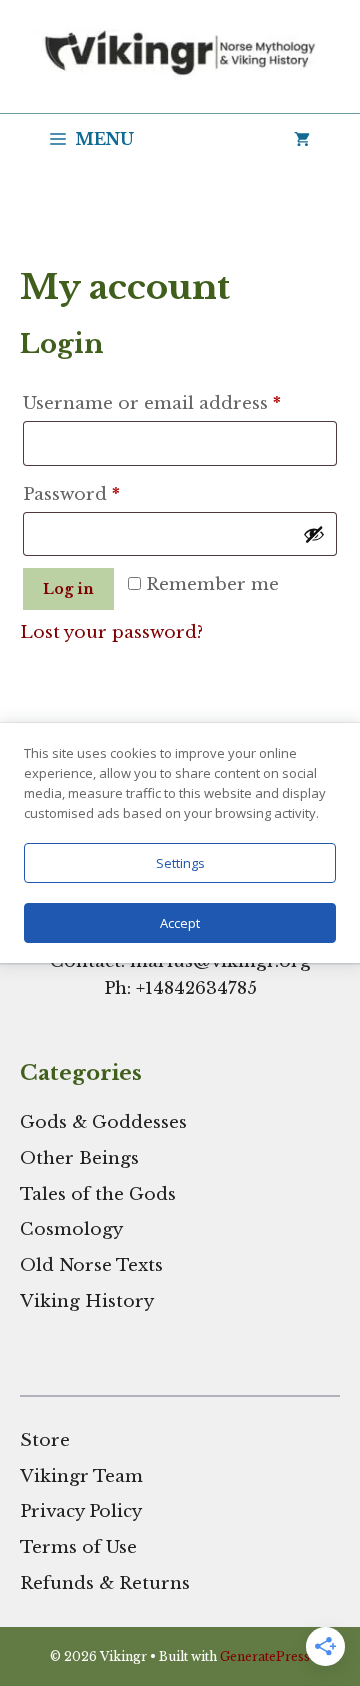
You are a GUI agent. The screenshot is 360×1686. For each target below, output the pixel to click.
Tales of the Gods (98, 1194)
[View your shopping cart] (302, 139)
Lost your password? (111, 632)
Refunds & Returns (105, 1583)
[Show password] (314, 534)
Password (112, 494)
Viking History (87, 1301)
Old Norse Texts (91, 1265)
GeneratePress (265, 1656)
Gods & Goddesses (103, 1122)
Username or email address (180, 403)
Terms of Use (78, 1547)
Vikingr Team (81, 1476)
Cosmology (71, 1229)
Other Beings (79, 1158)
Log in (68, 589)
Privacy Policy (81, 1511)
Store (45, 1440)
